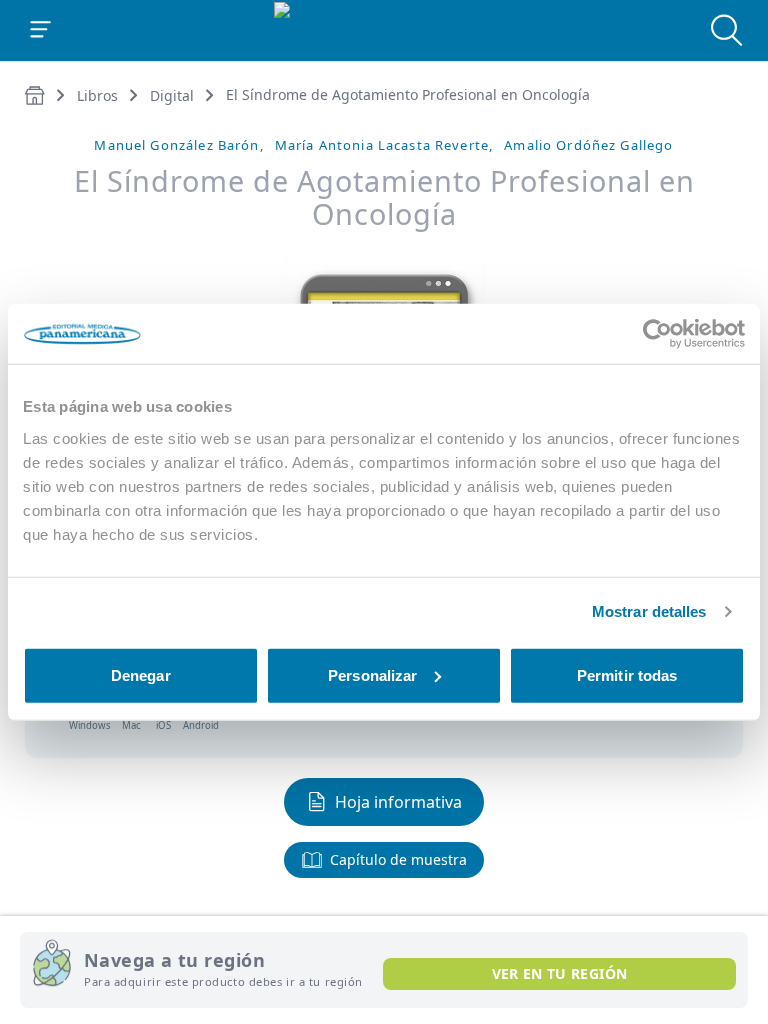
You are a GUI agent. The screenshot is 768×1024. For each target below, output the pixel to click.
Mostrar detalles (649, 611)
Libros (97, 95)
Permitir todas (627, 674)
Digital (172, 95)
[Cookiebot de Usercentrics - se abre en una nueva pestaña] (657, 334)
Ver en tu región (560, 973)
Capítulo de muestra (398, 859)
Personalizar (372, 674)
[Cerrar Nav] (41, 30)
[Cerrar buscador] (727, 30)
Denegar (141, 674)
